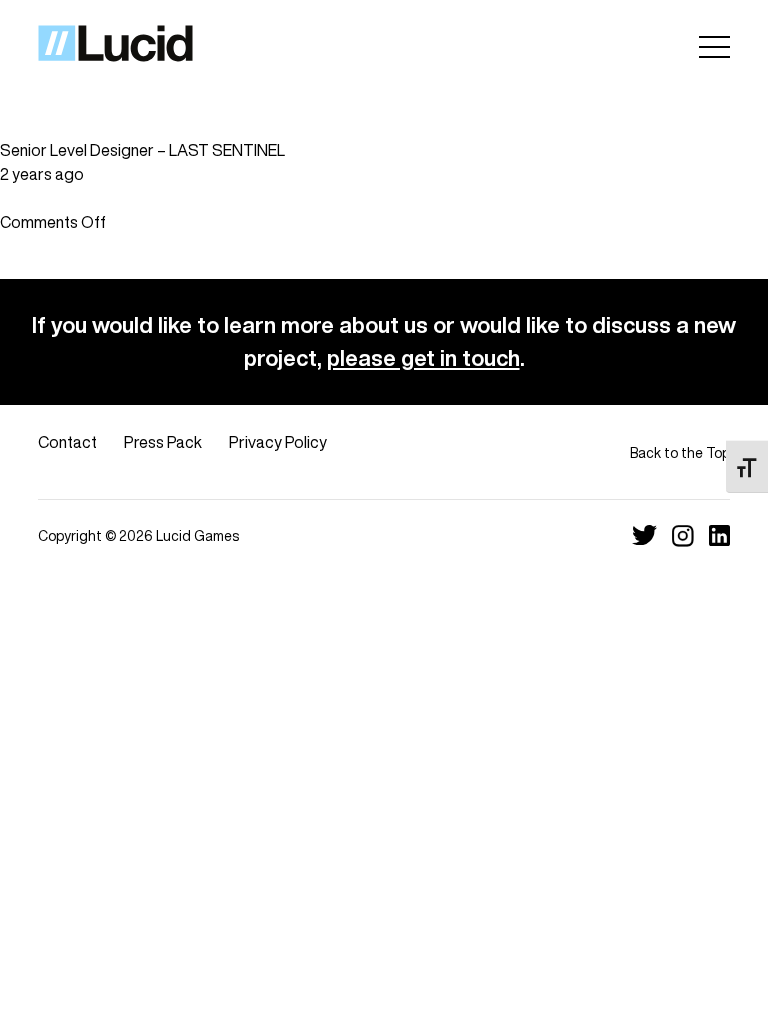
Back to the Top (680, 452)
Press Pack (163, 442)
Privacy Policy (278, 442)
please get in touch (423, 358)
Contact (67, 442)
